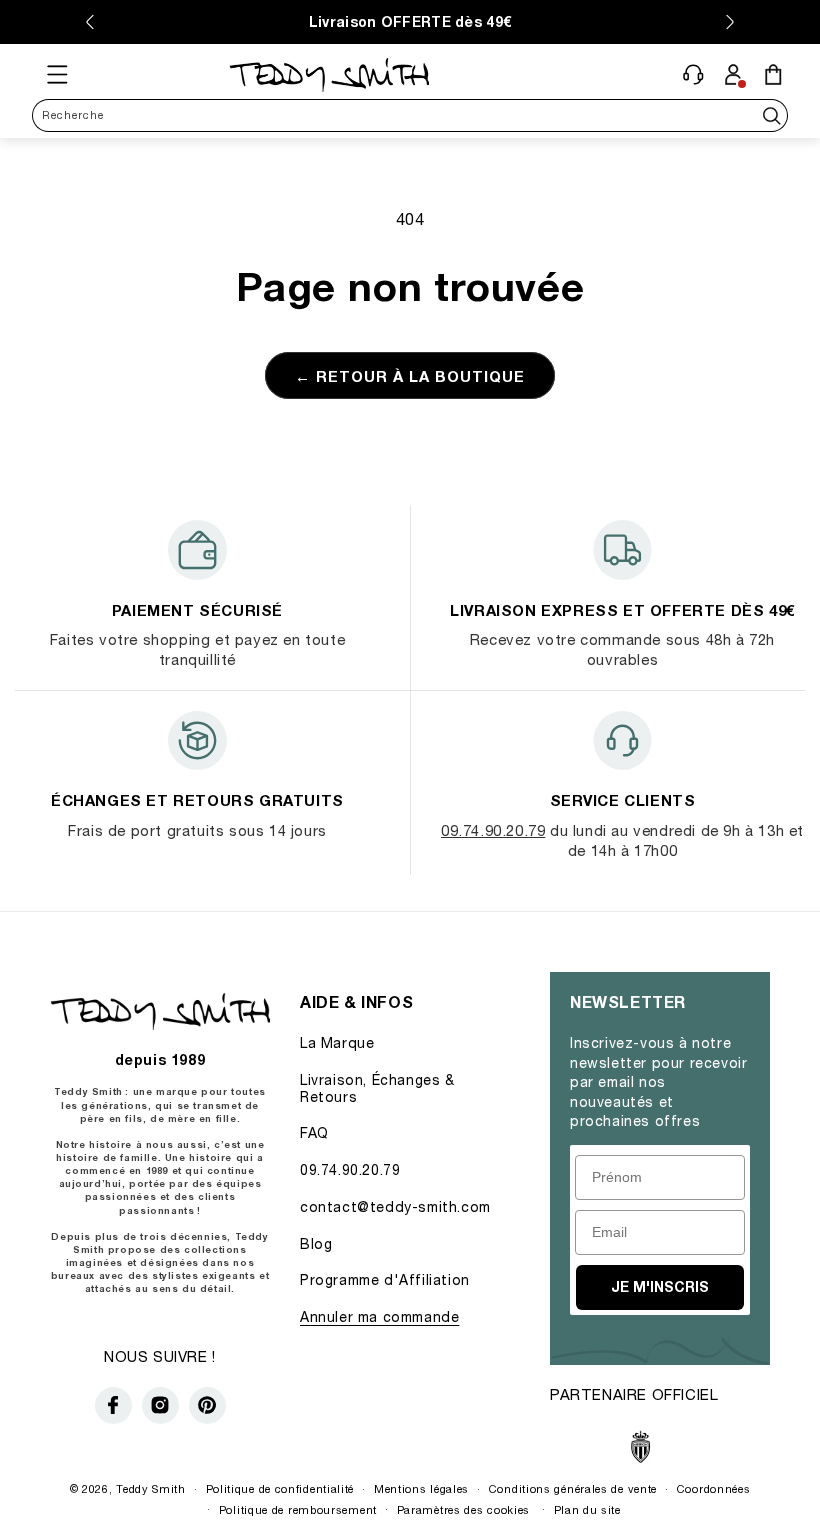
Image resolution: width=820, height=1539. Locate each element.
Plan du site (587, 1509)
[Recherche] (771, 115)
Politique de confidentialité (280, 1488)
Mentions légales (421, 1488)
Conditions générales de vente (573, 1488)
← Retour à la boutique (410, 376)
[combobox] (410, 115)
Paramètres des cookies (463, 1509)
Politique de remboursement (298, 1509)
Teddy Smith (151, 1488)
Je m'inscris (660, 1286)
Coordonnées (714, 1488)
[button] (57, 74)
